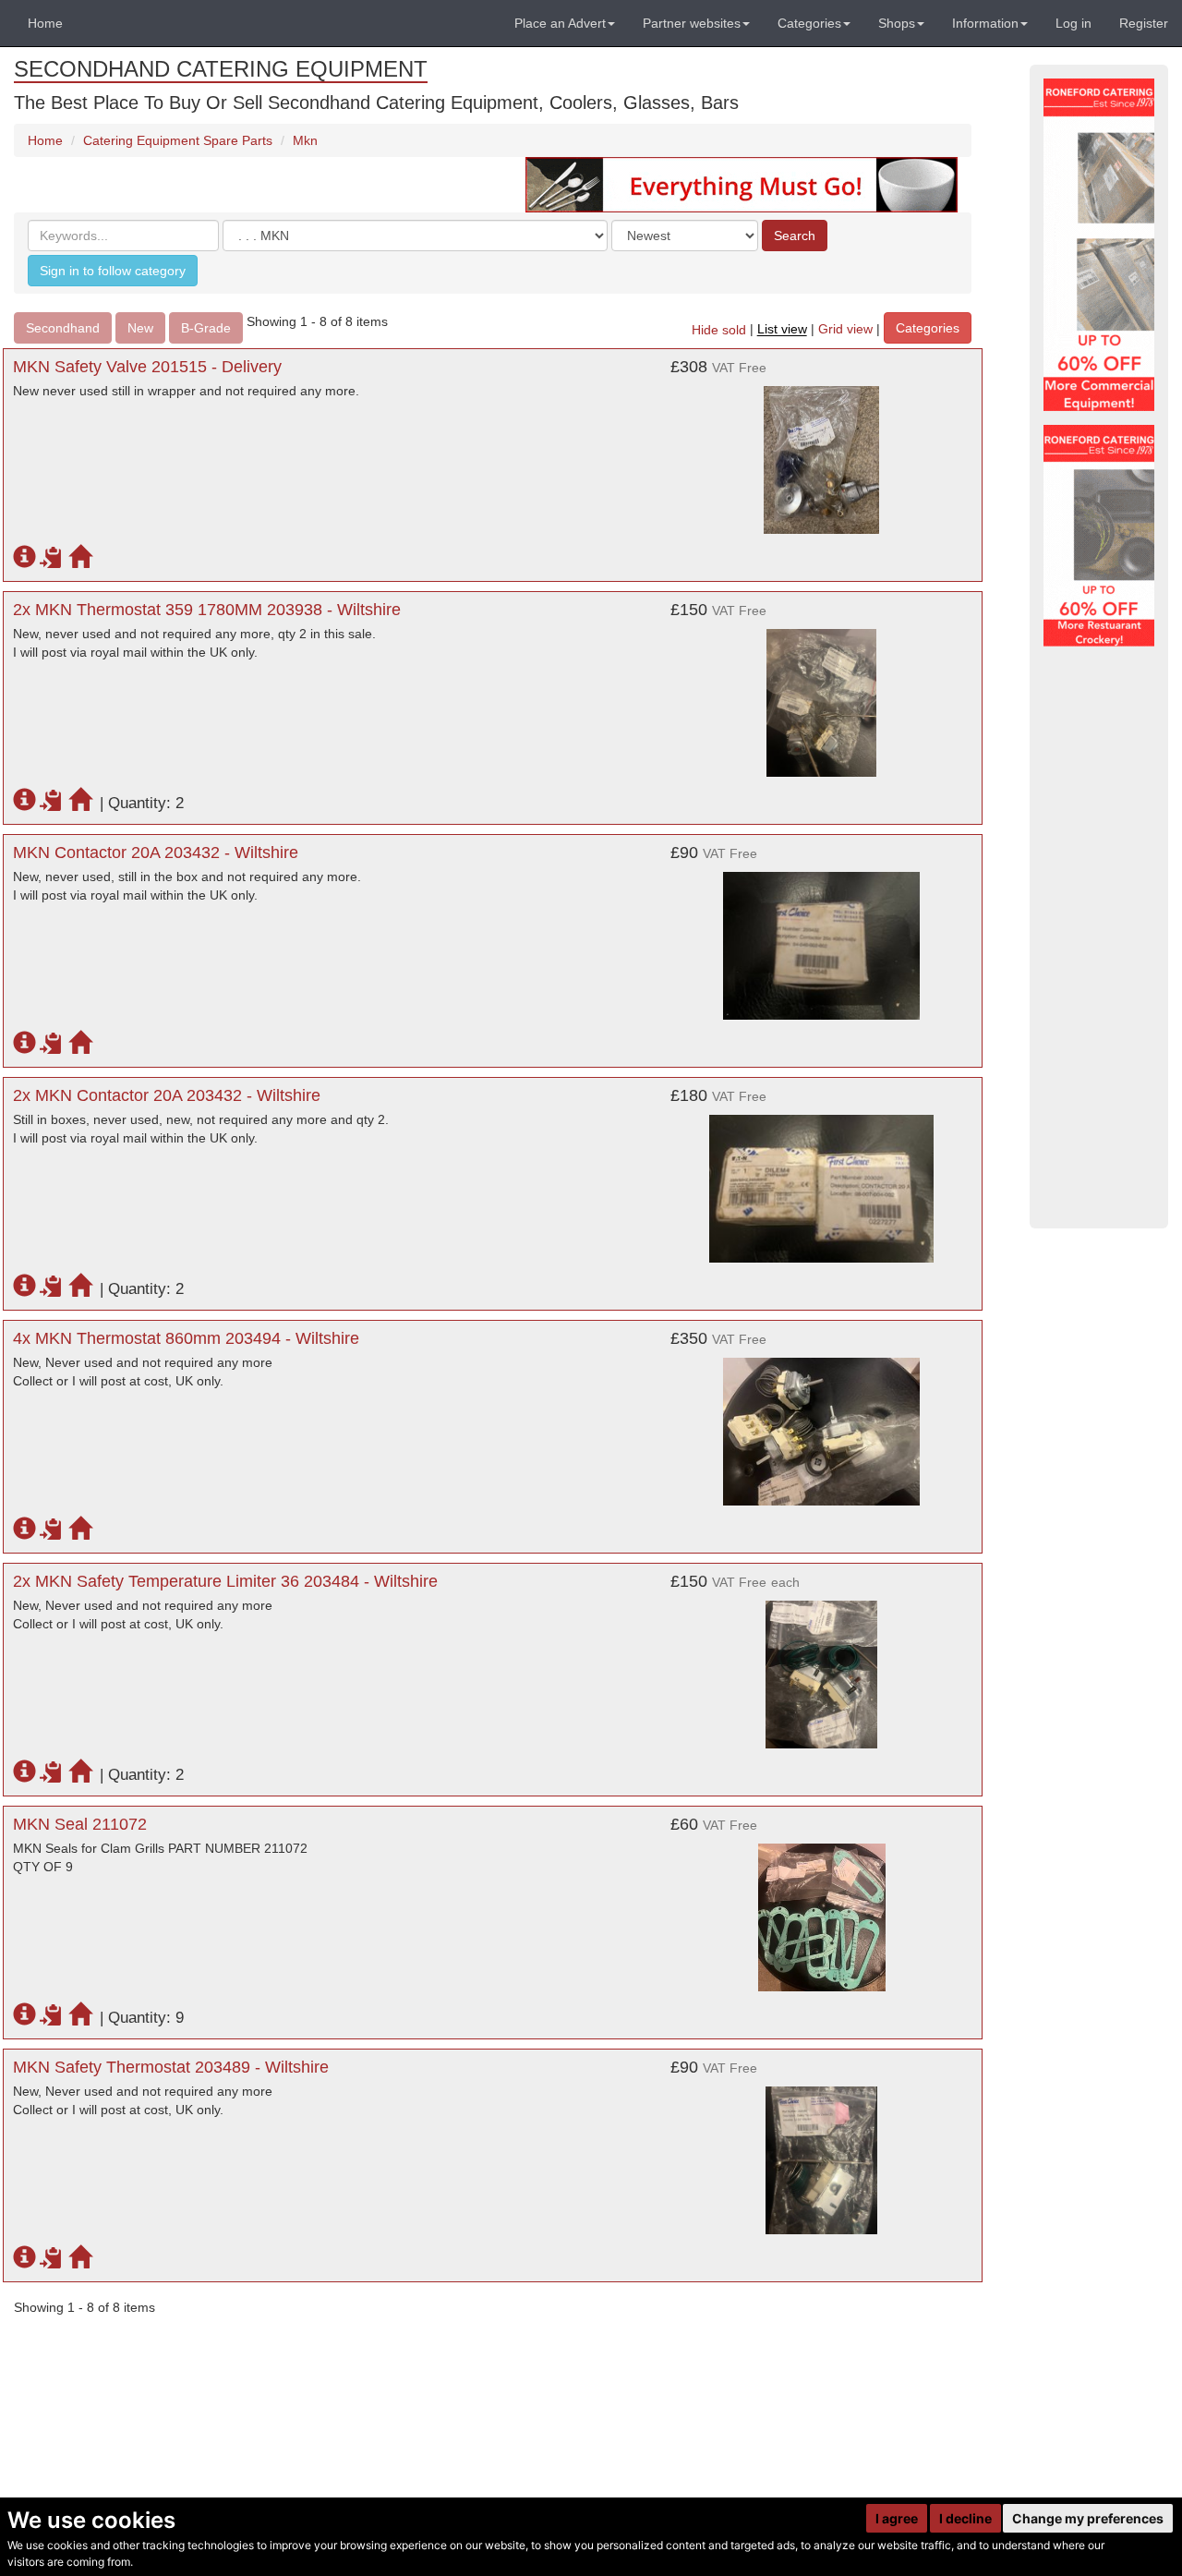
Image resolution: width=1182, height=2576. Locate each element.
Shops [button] (897, 23)
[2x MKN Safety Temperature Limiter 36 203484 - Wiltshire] (822, 1665)
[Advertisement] (1099, 937)
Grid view (845, 330)
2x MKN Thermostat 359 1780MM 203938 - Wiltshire (207, 610)
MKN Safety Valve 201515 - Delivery (147, 367)
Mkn (305, 140)
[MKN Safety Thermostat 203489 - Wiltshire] (822, 2151)
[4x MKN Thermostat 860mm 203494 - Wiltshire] (822, 1422)
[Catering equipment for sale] (742, 184)
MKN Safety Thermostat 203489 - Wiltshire (171, 2067)
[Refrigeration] (1099, 245)
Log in (1073, 23)
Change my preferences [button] (1088, 2518)
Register (1144, 23)
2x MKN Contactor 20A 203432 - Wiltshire (167, 1095)
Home (45, 23)
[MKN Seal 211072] (822, 1908)
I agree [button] (897, 2518)
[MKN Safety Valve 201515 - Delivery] (822, 451)
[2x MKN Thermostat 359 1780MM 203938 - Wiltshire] (822, 694)
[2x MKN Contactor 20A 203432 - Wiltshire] (822, 1179)
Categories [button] (809, 23)
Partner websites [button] (692, 23)
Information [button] (985, 23)
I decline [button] (965, 2518)
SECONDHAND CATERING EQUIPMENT (221, 69)
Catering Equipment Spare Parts (178, 140)
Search (795, 236)
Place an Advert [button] (560, 23)
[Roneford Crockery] (1099, 536)
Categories (928, 328)
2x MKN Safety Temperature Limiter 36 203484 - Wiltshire (225, 1581)
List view (782, 330)
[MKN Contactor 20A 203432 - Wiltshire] (822, 937)
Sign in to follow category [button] (113, 271)
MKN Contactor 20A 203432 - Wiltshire (156, 853)
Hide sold (719, 330)
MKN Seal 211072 (80, 1824)
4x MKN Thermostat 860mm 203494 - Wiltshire (186, 1338)
